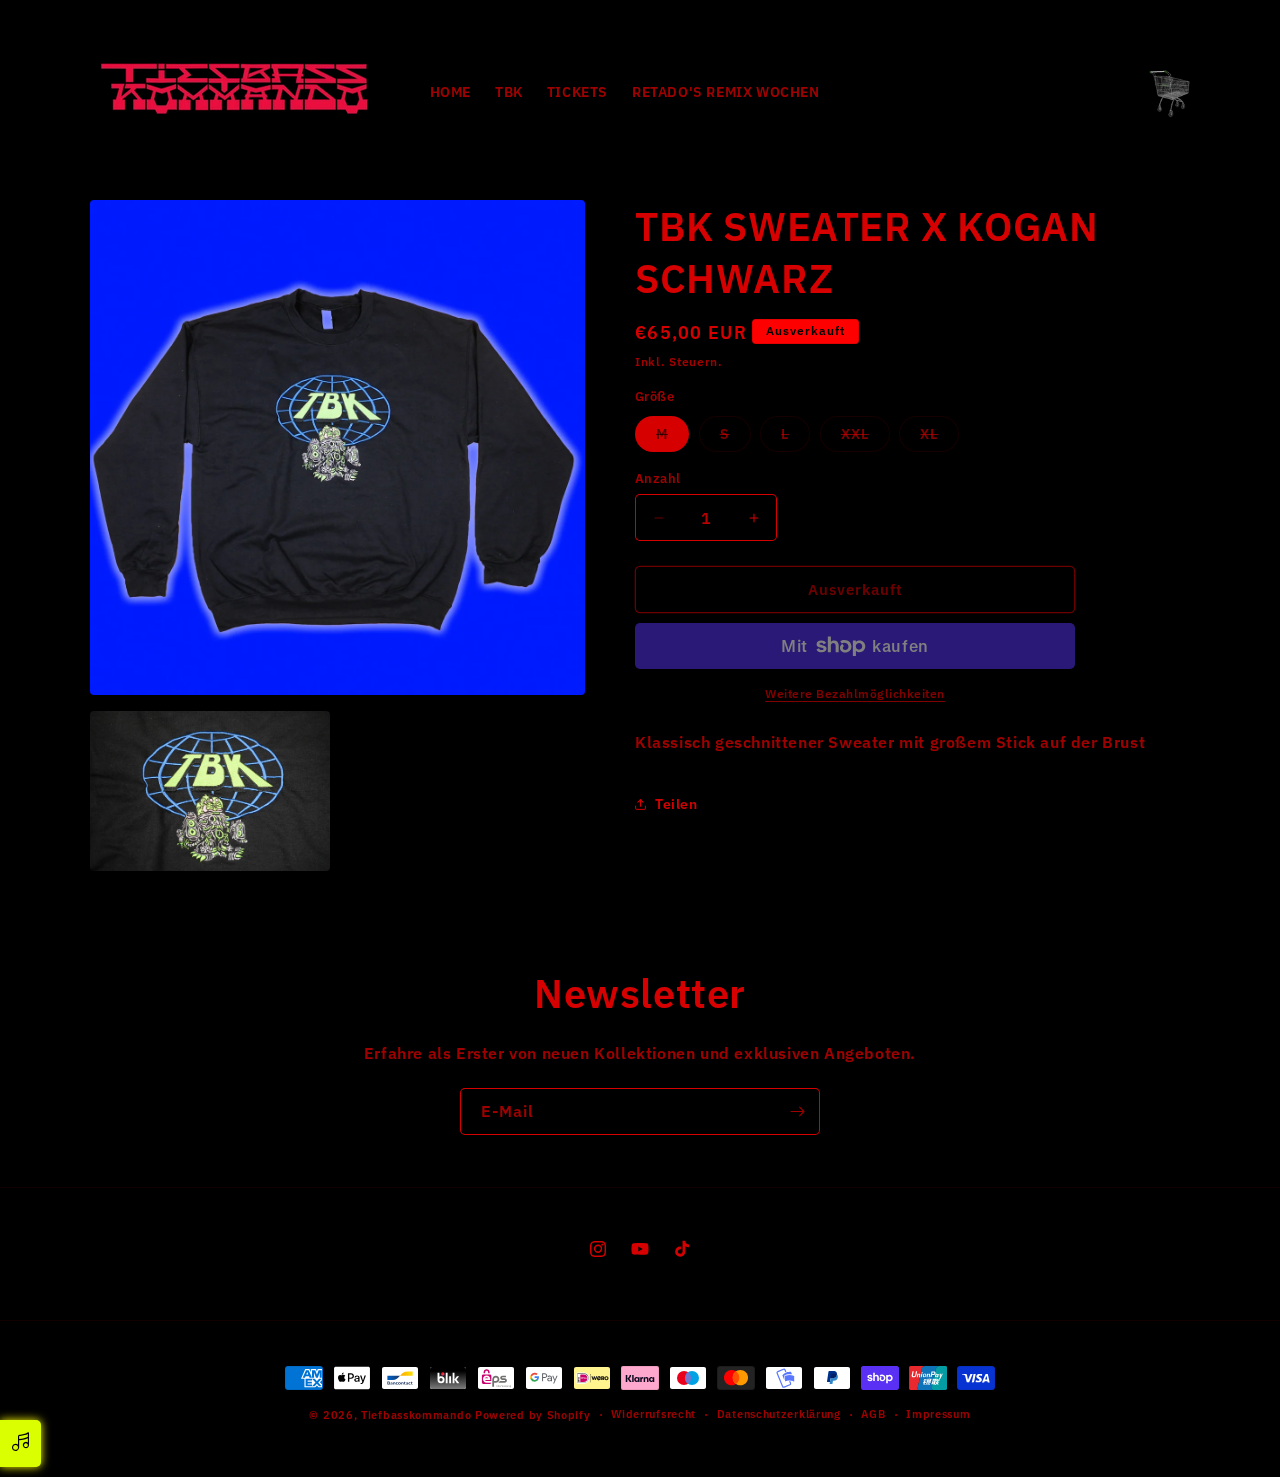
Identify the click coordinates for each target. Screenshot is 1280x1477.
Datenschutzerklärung (779, 1414)
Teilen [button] (676, 804)
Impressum (938, 1414)
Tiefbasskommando (416, 1415)
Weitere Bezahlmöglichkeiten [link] (855, 693)
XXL (865, 438)
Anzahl (657, 478)
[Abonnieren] (797, 1111)
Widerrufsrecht (653, 1414)
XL (939, 438)
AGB (873, 1414)
